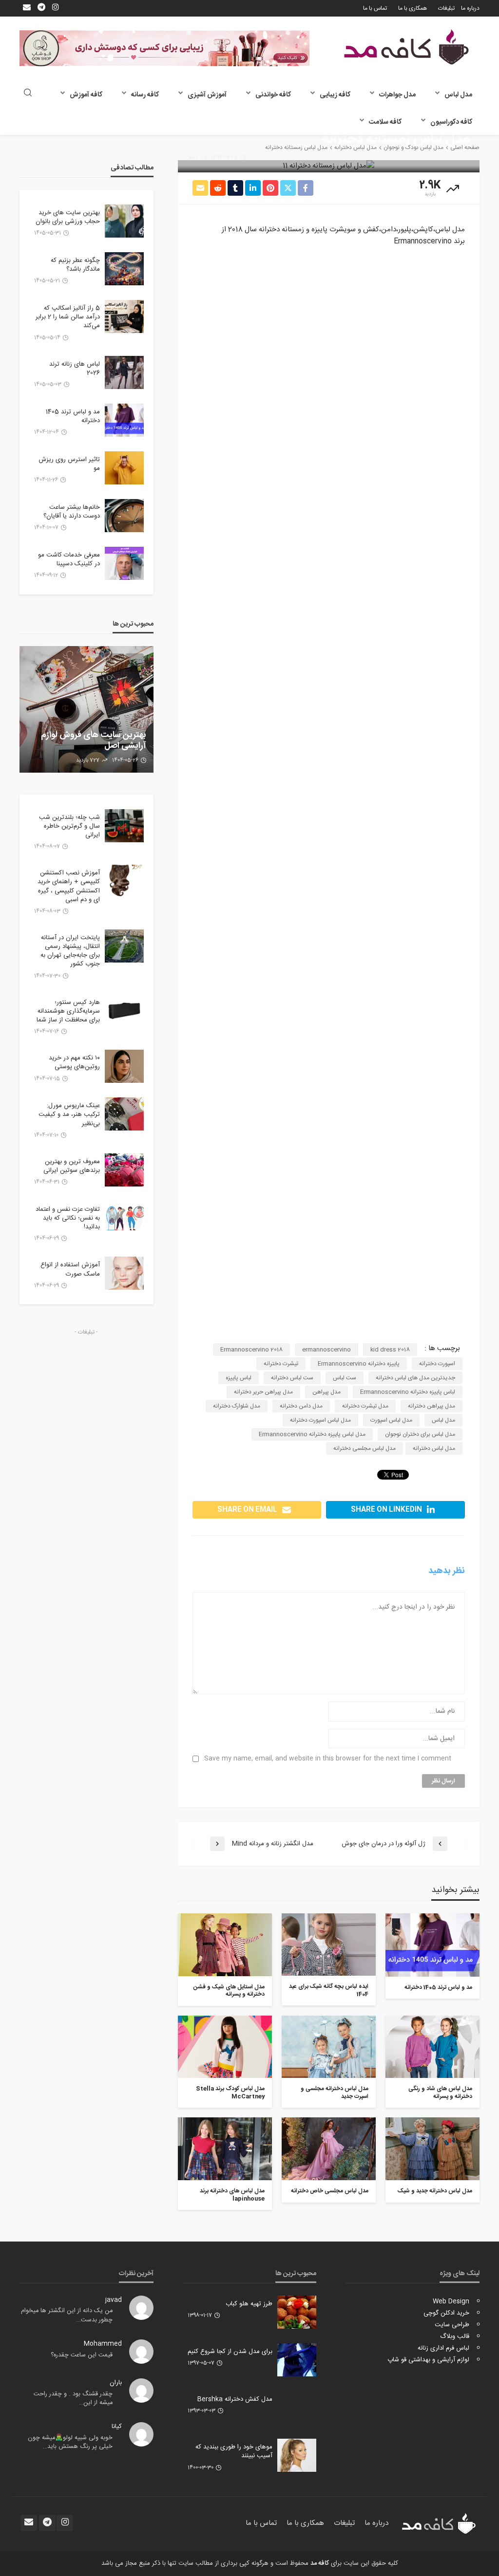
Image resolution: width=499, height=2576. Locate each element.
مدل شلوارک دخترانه (237, 1406)
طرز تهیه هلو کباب (249, 2304)
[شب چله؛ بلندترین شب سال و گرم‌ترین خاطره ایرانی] (124, 826)
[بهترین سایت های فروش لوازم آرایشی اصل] (86, 709)
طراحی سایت (452, 2325)
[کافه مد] (406, 47)
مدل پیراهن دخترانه (432, 1406)
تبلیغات (446, 8)
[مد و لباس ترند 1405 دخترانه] (432, 1945)
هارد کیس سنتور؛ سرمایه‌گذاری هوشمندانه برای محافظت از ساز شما (68, 1011)
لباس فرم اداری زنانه (443, 2348)
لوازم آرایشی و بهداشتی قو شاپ (428, 2360)
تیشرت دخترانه (281, 1364)
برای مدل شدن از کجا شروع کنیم (230, 2352)
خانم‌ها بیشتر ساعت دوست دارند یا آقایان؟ (72, 512)
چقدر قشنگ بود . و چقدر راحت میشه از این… (73, 2399)
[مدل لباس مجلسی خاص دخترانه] (329, 2149)
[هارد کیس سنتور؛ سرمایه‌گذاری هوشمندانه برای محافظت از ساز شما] (124, 1011)
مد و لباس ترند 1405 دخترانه (438, 1988)
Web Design (451, 2301)
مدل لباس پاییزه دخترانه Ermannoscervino (312, 1434)
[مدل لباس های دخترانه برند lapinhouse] (225, 2149)
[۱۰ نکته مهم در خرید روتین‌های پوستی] (124, 1066)
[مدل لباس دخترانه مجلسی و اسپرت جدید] (329, 2047)
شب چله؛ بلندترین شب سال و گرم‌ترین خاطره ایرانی (69, 826)
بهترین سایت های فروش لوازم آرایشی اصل (94, 741)
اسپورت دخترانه (437, 1364)
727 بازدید (88, 760)
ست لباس (345, 1378)
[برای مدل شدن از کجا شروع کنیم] (297, 2360)
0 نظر (193, 158)
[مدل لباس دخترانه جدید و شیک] (432, 2149)
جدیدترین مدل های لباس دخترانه (415, 1378)
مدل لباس (458, 95)
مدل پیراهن (326, 1392)
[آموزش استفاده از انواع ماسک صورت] (124, 1273)
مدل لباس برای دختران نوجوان (420, 1434)
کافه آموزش (86, 95)
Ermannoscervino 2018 (251, 1350)
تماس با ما (375, 8)
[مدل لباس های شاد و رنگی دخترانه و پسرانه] (432, 2047)
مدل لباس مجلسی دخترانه (365, 1448)
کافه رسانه (145, 95)
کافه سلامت (385, 122)
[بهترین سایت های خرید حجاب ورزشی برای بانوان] (124, 221)
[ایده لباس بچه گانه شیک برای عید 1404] (329, 1945)
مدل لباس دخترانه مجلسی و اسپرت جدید (335, 2093)
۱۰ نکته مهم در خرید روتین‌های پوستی (74, 1062)
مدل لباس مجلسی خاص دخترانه (330, 2191)
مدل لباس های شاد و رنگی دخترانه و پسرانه (440, 2093)
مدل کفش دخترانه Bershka (235, 2399)
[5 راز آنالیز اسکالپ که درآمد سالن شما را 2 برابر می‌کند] (124, 316)
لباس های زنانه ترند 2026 (75, 369)
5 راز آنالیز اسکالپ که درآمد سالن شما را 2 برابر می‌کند (68, 317)
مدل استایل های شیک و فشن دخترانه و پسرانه (229, 1991)
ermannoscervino (326, 1350)
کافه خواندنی (273, 95)
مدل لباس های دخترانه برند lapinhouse (232, 2195)
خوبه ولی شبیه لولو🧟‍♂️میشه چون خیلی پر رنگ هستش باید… (70, 2442)
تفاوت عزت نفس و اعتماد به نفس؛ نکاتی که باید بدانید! (68, 1218)
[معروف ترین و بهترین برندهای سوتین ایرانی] (124, 1170)
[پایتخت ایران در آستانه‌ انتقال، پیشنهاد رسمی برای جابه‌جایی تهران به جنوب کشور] (124, 946)
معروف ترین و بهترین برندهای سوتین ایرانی (72, 1166)
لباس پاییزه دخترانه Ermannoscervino (408, 1392)
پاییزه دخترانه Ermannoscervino (359, 1364)
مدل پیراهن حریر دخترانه (263, 1392)
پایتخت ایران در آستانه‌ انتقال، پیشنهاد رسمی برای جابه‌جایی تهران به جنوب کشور (70, 951)
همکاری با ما (413, 8)
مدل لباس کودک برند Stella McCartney (230, 2093)
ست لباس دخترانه (292, 1378)
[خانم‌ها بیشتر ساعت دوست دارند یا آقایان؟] (124, 516)
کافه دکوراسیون (451, 122)
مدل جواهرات (397, 95)
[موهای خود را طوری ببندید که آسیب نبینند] (297, 2455)
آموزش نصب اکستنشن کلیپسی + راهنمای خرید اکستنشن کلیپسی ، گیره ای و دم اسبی (69, 886)
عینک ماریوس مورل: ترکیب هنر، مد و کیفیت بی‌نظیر (69, 1115)
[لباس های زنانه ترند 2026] (124, 372)
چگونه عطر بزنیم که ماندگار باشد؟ (75, 265)
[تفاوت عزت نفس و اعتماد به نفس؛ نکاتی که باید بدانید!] (124, 1218)
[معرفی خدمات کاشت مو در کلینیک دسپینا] (124, 563)
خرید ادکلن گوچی (446, 2313)
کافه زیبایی (335, 95)
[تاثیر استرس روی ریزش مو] (124, 468)
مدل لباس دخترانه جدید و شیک (435, 2191)
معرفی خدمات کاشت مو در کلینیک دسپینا (69, 559)
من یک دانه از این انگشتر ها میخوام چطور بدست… (67, 2315)
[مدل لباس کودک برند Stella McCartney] (225, 2047)
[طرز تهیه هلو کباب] (297, 2312)
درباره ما (470, 8)
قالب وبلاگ (455, 2336)
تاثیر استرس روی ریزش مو (69, 464)
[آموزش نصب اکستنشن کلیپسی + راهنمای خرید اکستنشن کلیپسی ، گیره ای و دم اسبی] (124, 881)
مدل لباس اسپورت (391, 1420)
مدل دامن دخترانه (301, 1406)
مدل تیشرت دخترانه (365, 1406)
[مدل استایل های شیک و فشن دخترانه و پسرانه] (225, 1945)
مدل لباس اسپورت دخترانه (320, 1420)
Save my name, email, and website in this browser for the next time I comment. (327, 1759)
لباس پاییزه (239, 1378)
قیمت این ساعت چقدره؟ (82, 2355)
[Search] (28, 94)
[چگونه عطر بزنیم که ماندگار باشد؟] (124, 269)
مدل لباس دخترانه (434, 1448)
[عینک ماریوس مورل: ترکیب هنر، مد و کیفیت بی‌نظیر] (124, 1114)
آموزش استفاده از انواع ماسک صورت (70, 1269)
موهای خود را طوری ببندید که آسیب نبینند (234, 2451)
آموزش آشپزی (207, 95)
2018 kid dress (390, 1350)
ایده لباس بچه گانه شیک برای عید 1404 (329, 1991)
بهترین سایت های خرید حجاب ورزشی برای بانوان (68, 217)
